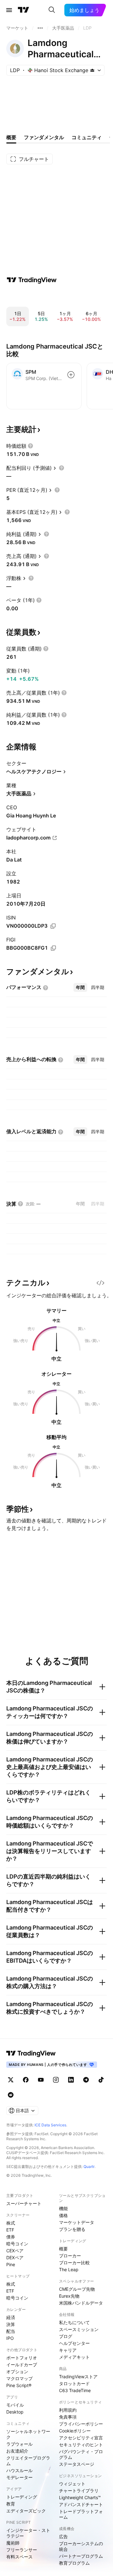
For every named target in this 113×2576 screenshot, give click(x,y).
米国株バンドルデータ (81, 2303)
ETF (10, 2230)
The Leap (69, 2269)
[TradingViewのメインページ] (24, 10)
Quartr (89, 2167)
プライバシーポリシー (81, 2424)
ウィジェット (72, 2484)
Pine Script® (19, 2385)
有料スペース (19, 2557)
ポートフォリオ (22, 2358)
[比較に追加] (71, 375)
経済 (11, 2317)
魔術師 (13, 2543)
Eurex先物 (69, 2296)
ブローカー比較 (74, 2263)
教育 (11, 2504)
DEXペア (15, 2258)
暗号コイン (17, 2244)
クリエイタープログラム (28, 2461)
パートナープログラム (81, 2556)
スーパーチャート (24, 2203)
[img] (92, 70)
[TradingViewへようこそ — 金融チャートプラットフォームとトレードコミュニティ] (32, 280)
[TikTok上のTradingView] (101, 2080)
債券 (11, 2237)
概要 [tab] (11, 137)
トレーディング (22, 2497)
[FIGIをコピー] (53, 948)
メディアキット (74, 2357)
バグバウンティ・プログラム (81, 2454)
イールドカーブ (22, 2365)
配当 (11, 2331)
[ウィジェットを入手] (100, 1283)
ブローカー (70, 2256)
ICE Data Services (50, 2125)
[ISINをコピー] (53, 926)
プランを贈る (72, 2229)
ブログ (66, 2336)
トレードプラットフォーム (81, 2514)
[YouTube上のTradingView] (41, 2080)
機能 (63, 2208)
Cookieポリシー (75, 2431)
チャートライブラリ (79, 2491)
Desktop (15, 2412)
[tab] (80, 987)
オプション (17, 2371)
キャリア (68, 2350)
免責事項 (68, 2417)
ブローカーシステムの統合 (81, 2546)
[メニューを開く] (9, 10)
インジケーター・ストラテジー (28, 2533)
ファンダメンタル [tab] (44, 137)
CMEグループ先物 (77, 2289)
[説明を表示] (30, 446)
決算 (11, 2324)
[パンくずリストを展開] (40, 28)
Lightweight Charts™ (80, 2497)
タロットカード (74, 2383)
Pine (11, 2264)
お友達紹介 (17, 2451)
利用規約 (68, 2410)
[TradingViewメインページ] (31, 2053)
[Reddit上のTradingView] (11, 2095)
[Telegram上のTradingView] (86, 2080)
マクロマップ (19, 2378)
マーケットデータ (77, 2222)
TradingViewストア (78, 2377)
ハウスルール (19, 2470)
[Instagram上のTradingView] (56, 2080)
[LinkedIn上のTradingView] (71, 2080)
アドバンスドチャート (81, 2504)
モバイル (15, 2405)
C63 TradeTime (75, 2390)
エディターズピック (26, 2511)
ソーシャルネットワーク (28, 2434)
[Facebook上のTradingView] (26, 2080)
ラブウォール (19, 2444)
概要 (63, 2249)
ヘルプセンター (74, 2343)
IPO (10, 2338)
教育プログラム (74, 2563)
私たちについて (74, 2322)
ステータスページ (77, 2464)
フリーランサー (22, 2550)
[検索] (52, 10)
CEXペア (15, 2251)
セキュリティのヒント (81, 2445)
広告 (63, 2536)
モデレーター (19, 2477)
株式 (11, 2223)
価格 (63, 2215)
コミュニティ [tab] (87, 137)
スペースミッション (79, 2329)
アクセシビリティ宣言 (81, 2438)
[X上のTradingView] (11, 2080)
